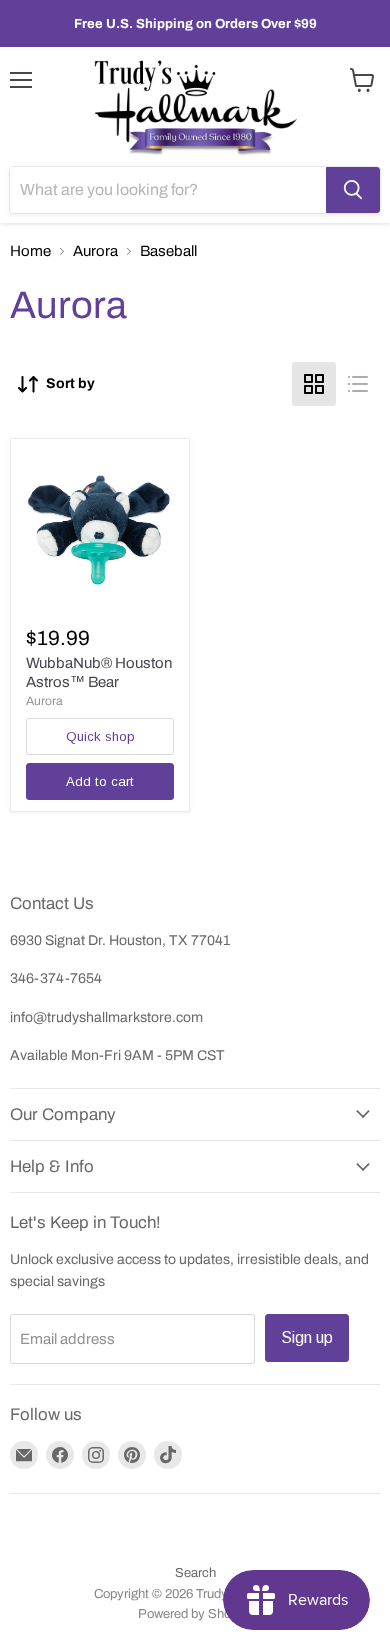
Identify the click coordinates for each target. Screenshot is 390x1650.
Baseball (168, 251)
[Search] (353, 190)
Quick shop (100, 736)
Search (195, 1573)
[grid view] (314, 384)
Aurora (95, 251)
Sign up (307, 1337)
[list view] (358, 384)
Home (30, 251)
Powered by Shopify (195, 1614)
